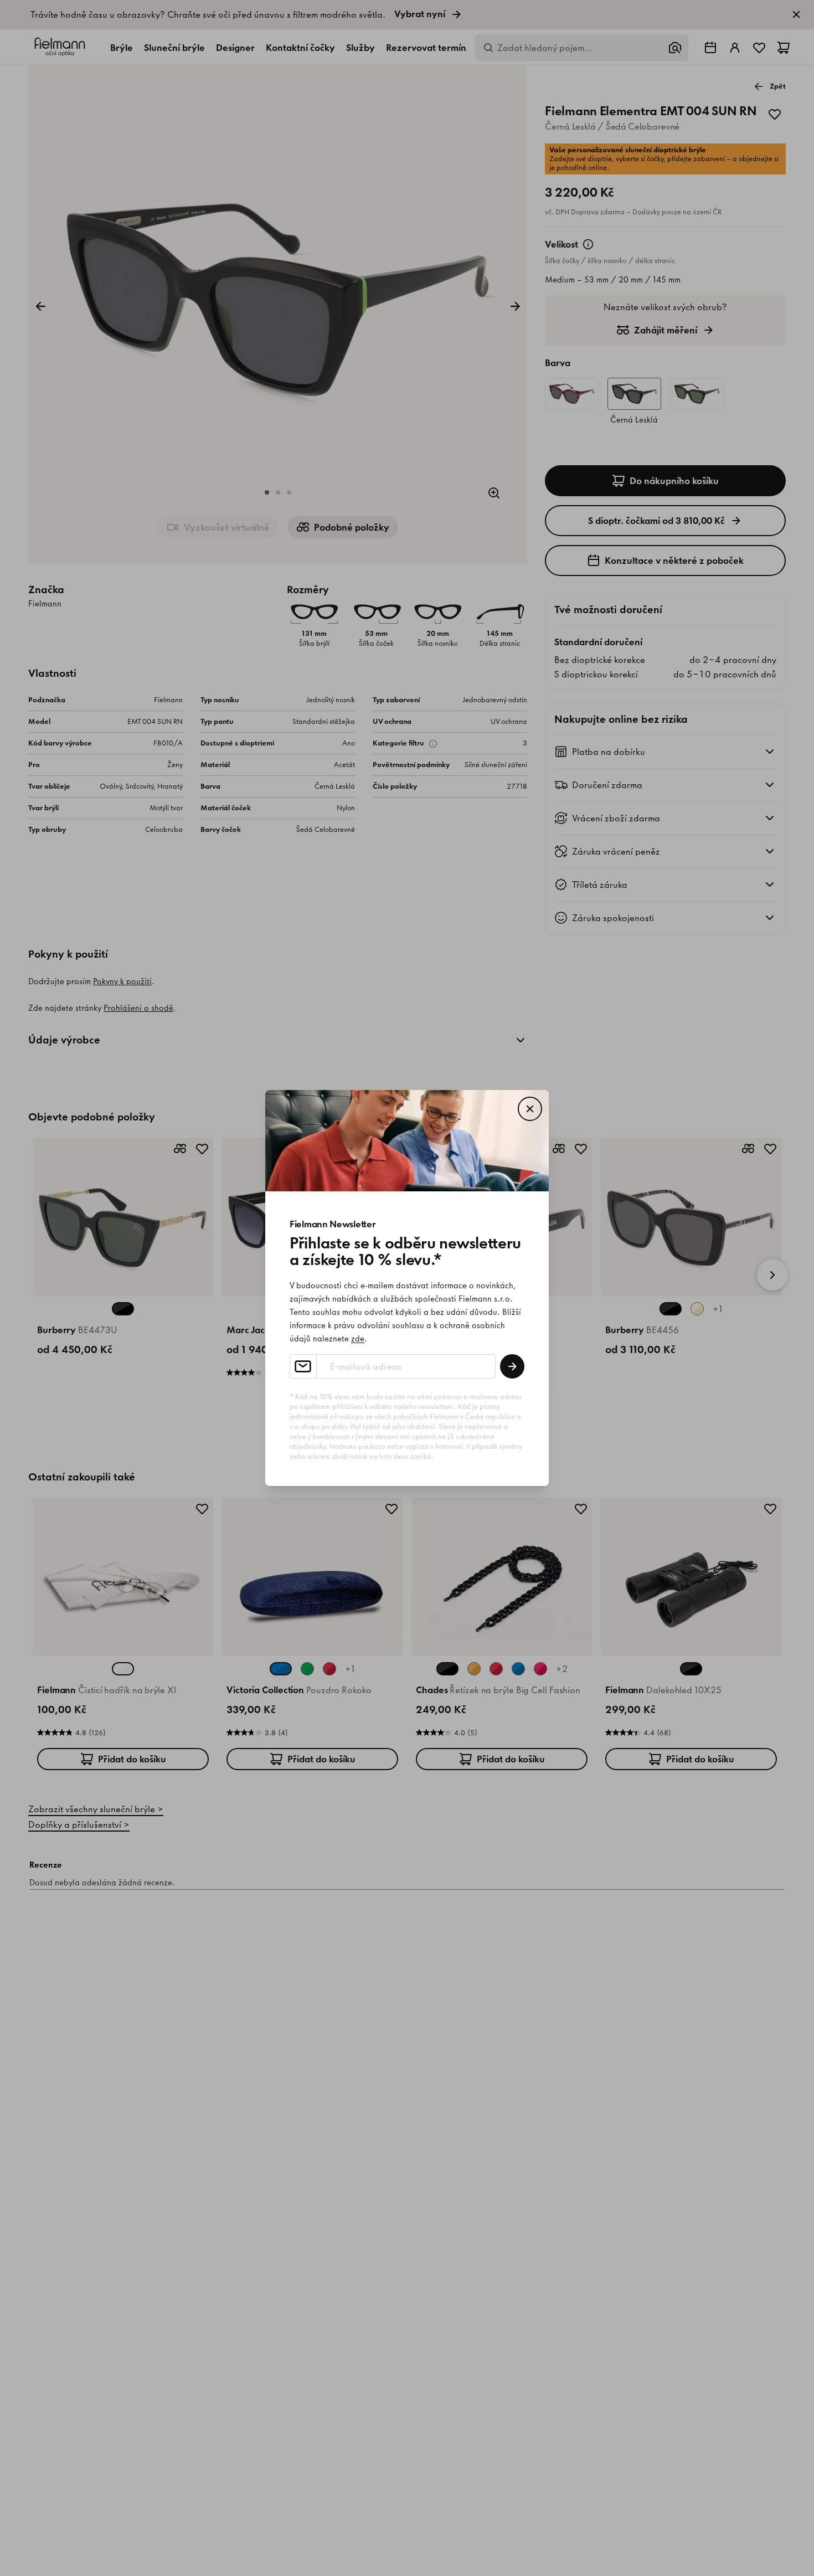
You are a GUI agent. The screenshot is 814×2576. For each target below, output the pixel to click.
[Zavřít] (530, 1109)
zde (358, 1339)
